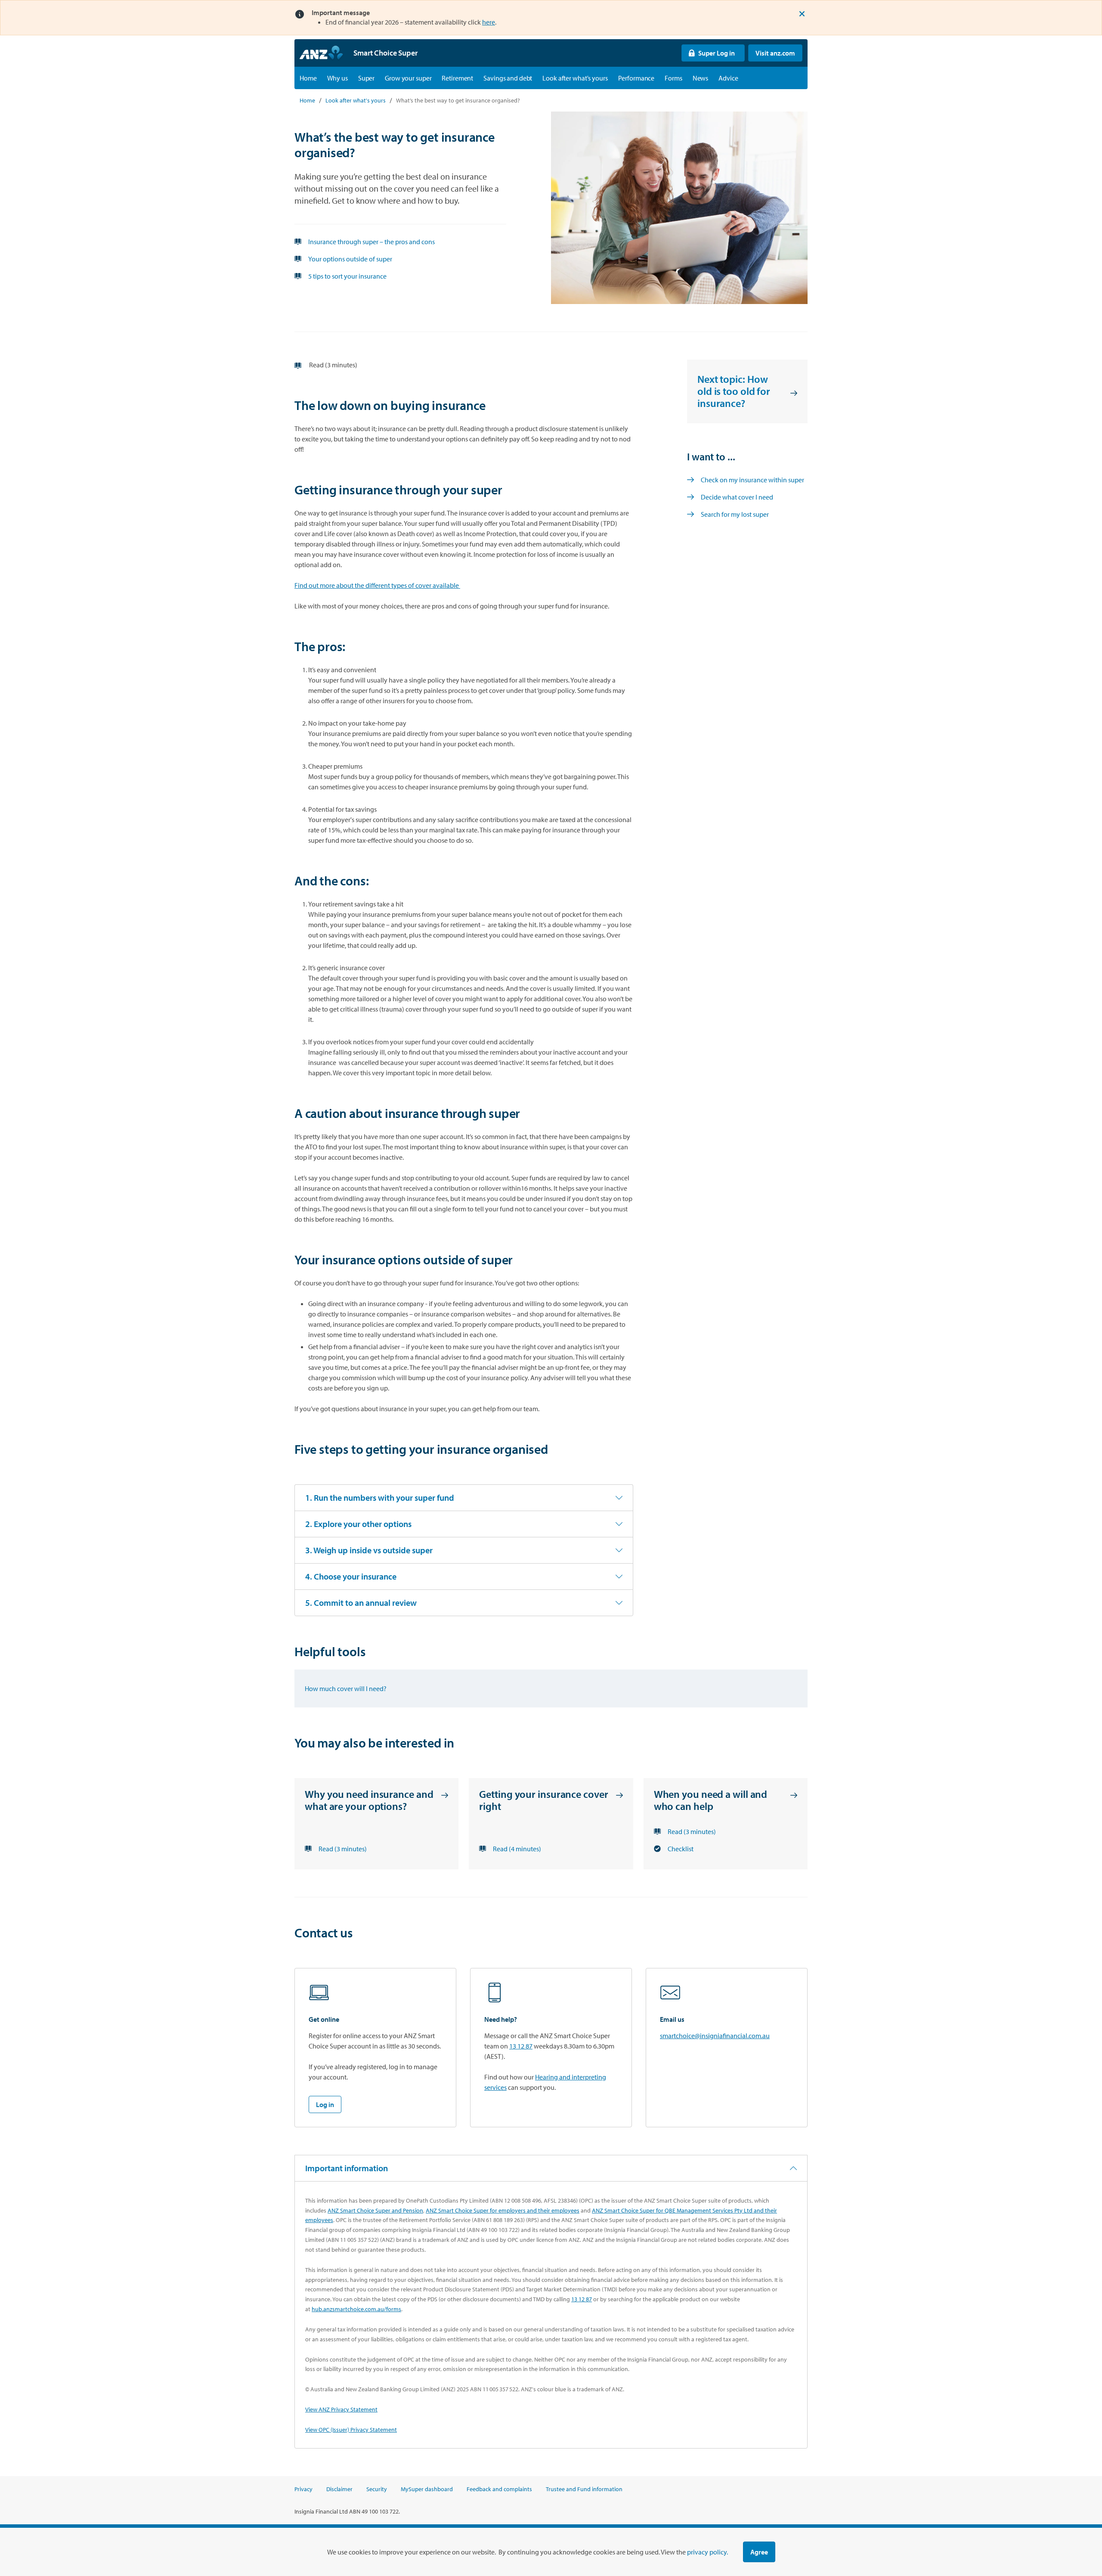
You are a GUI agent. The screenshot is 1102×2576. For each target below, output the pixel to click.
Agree (759, 2552)
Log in (325, 2104)
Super (366, 78)
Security (377, 2489)
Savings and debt (508, 78)
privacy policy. (707, 2552)
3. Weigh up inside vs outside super (369, 1550)
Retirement (457, 78)
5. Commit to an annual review (361, 1603)
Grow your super (408, 78)
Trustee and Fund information (584, 2489)
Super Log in (708, 53)
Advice (728, 78)
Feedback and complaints (499, 2489)
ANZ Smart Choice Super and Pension (375, 2210)
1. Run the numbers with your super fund (380, 1497)
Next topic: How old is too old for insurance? (734, 391)
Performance (636, 78)
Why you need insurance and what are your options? (369, 1800)
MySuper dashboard (427, 2489)
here (489, 22)
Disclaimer (339, 2489)
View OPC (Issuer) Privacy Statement (351, 2430)
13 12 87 (521, 2046)
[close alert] (802, 14)
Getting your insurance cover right (543, 1800)
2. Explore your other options (358, 1524)
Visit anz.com (772, 53)
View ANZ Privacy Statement (341, 2409)
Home (308, 78)
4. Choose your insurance (351, 1576)
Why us (337, 78)
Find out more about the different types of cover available (377, 585)
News (701, 78)
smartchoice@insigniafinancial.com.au (715, 2036)
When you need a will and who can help (711, 1800)
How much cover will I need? (346, 1688)
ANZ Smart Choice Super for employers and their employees (503, 2210)
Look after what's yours (575, 78)
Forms (673, 78)
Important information (347, 2168)
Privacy (303, 2489)
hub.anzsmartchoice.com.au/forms (356, 2309)
